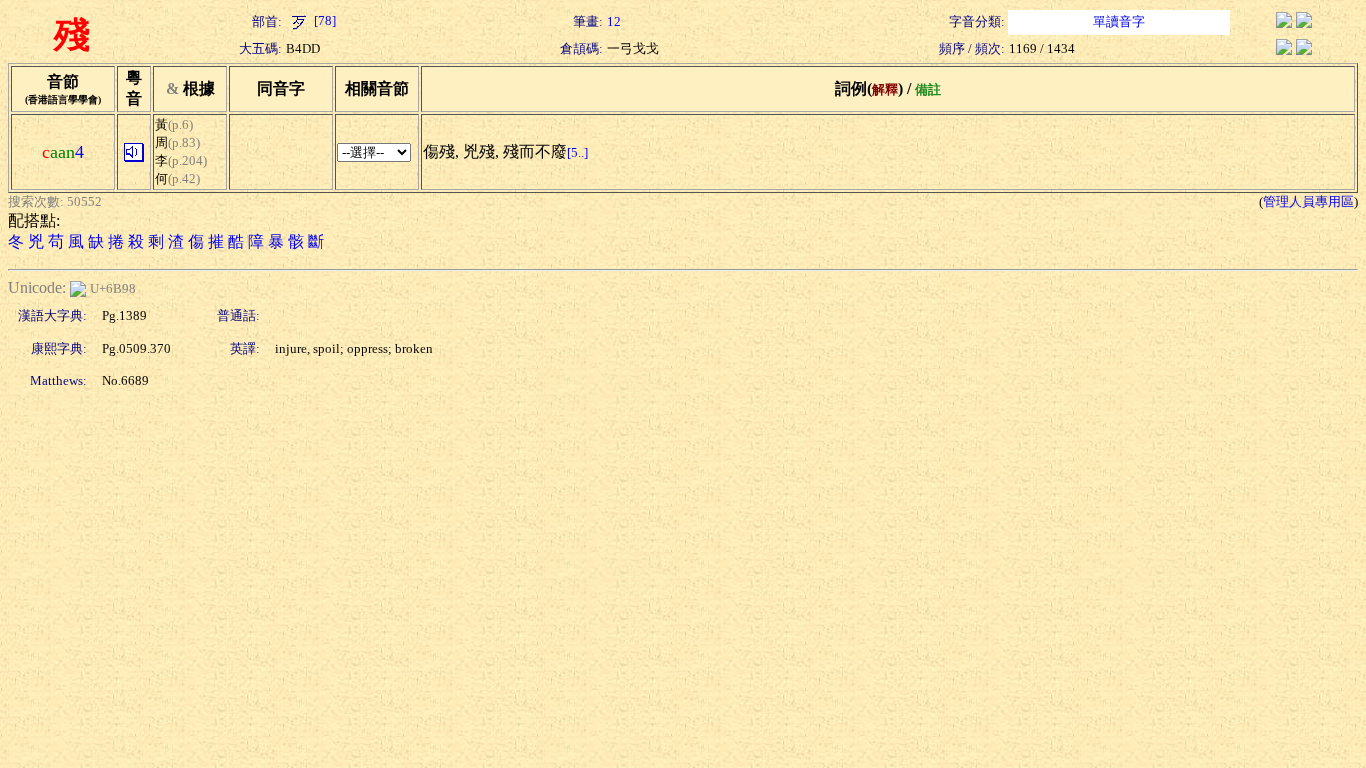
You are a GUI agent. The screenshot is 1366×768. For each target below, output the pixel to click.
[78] (323, 20)
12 (614, 21)
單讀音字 (1119, 21)
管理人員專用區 (1308, 201)
